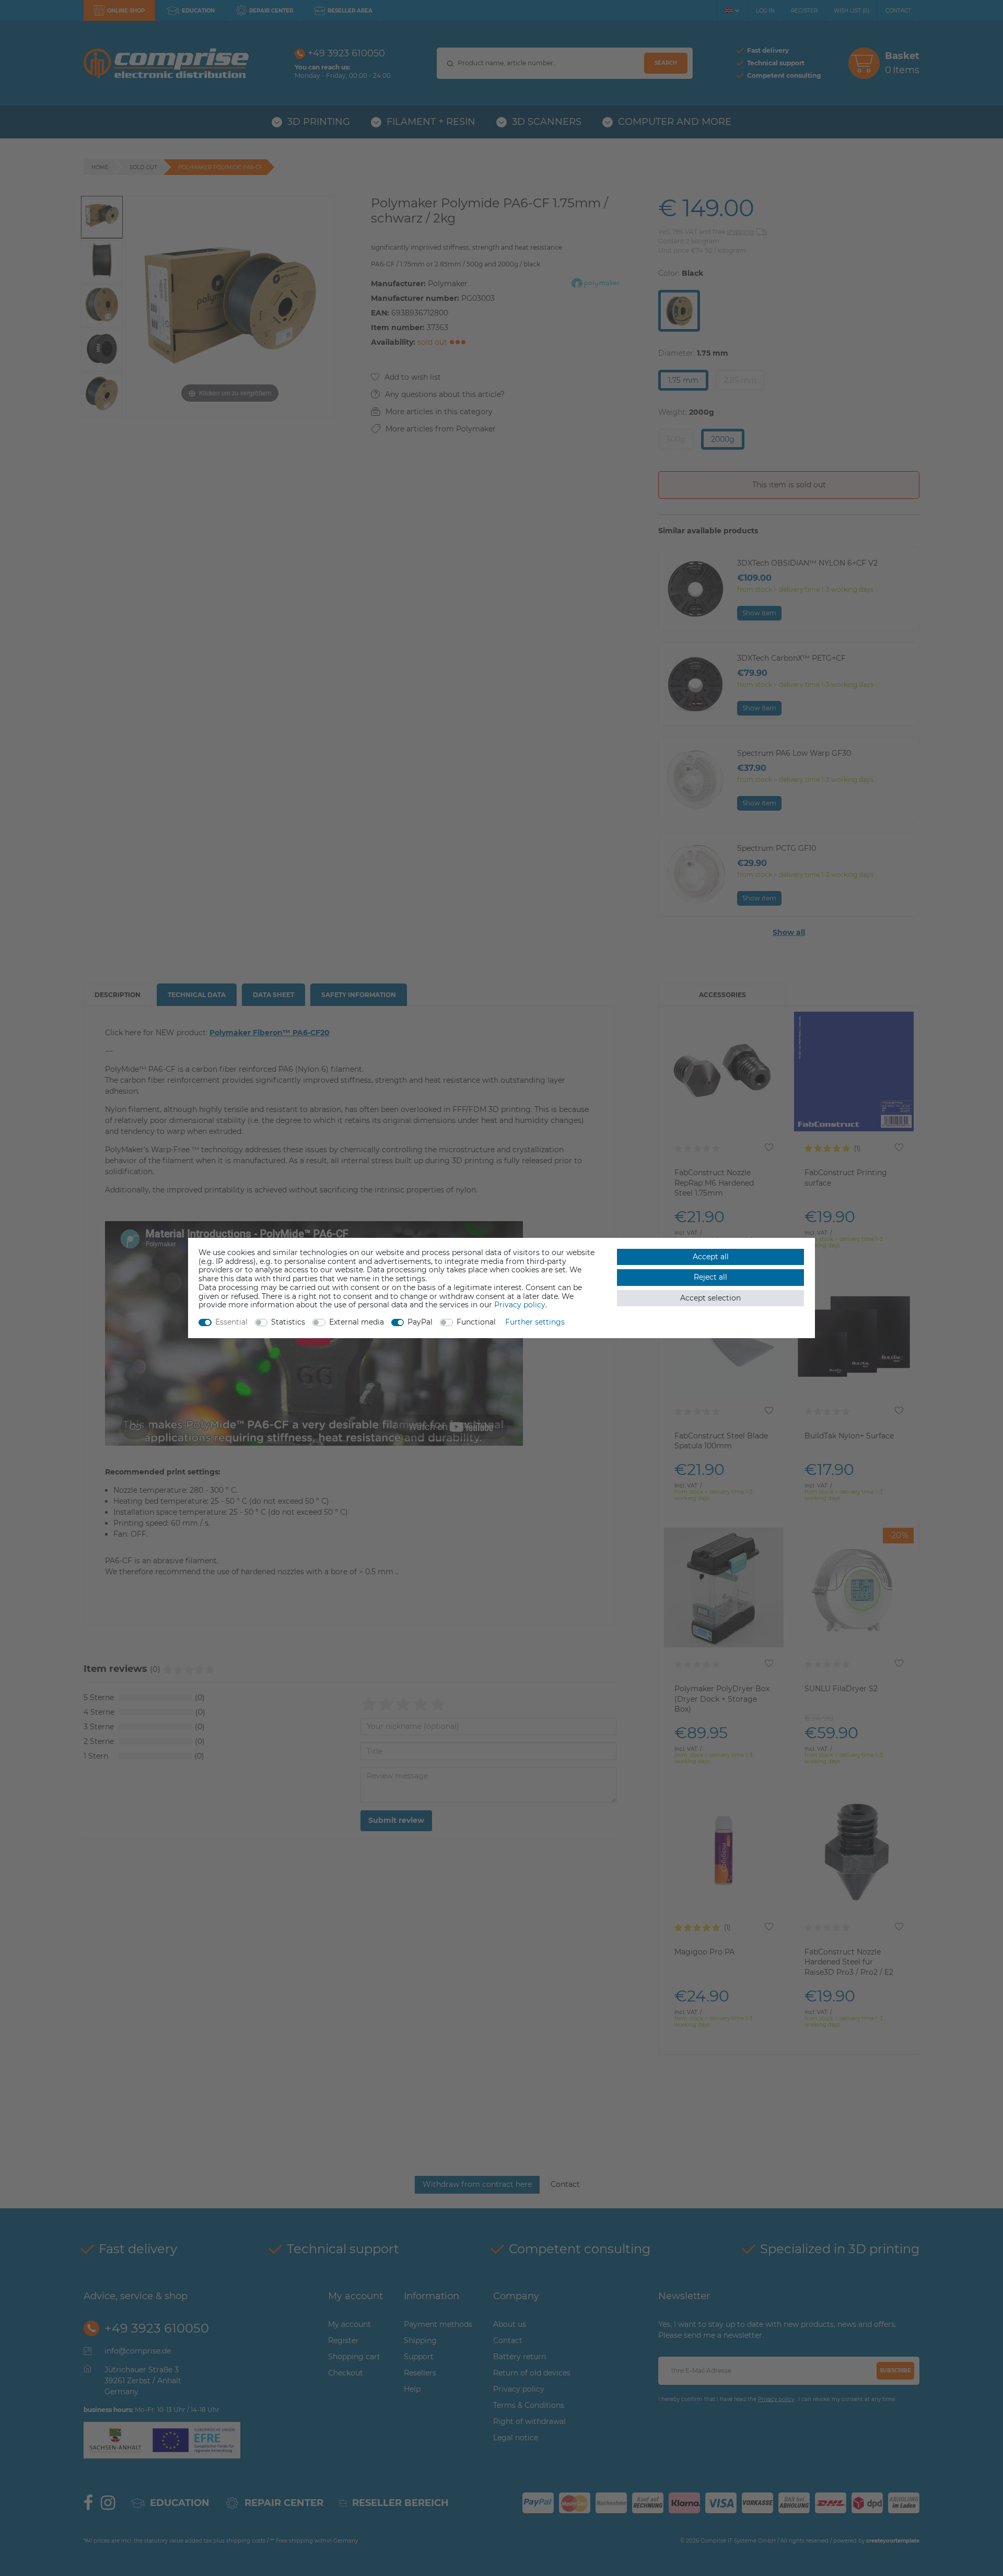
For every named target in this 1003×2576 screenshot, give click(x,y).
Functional (476, 1322)
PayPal (420, 1322)
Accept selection (710, 1298)
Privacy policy (520, 1305)
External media (357, 1322)
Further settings (535, 1322)
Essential (231, 1322)
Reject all (710, 1277)
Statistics (288, 1322)
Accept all (711, 1257)
